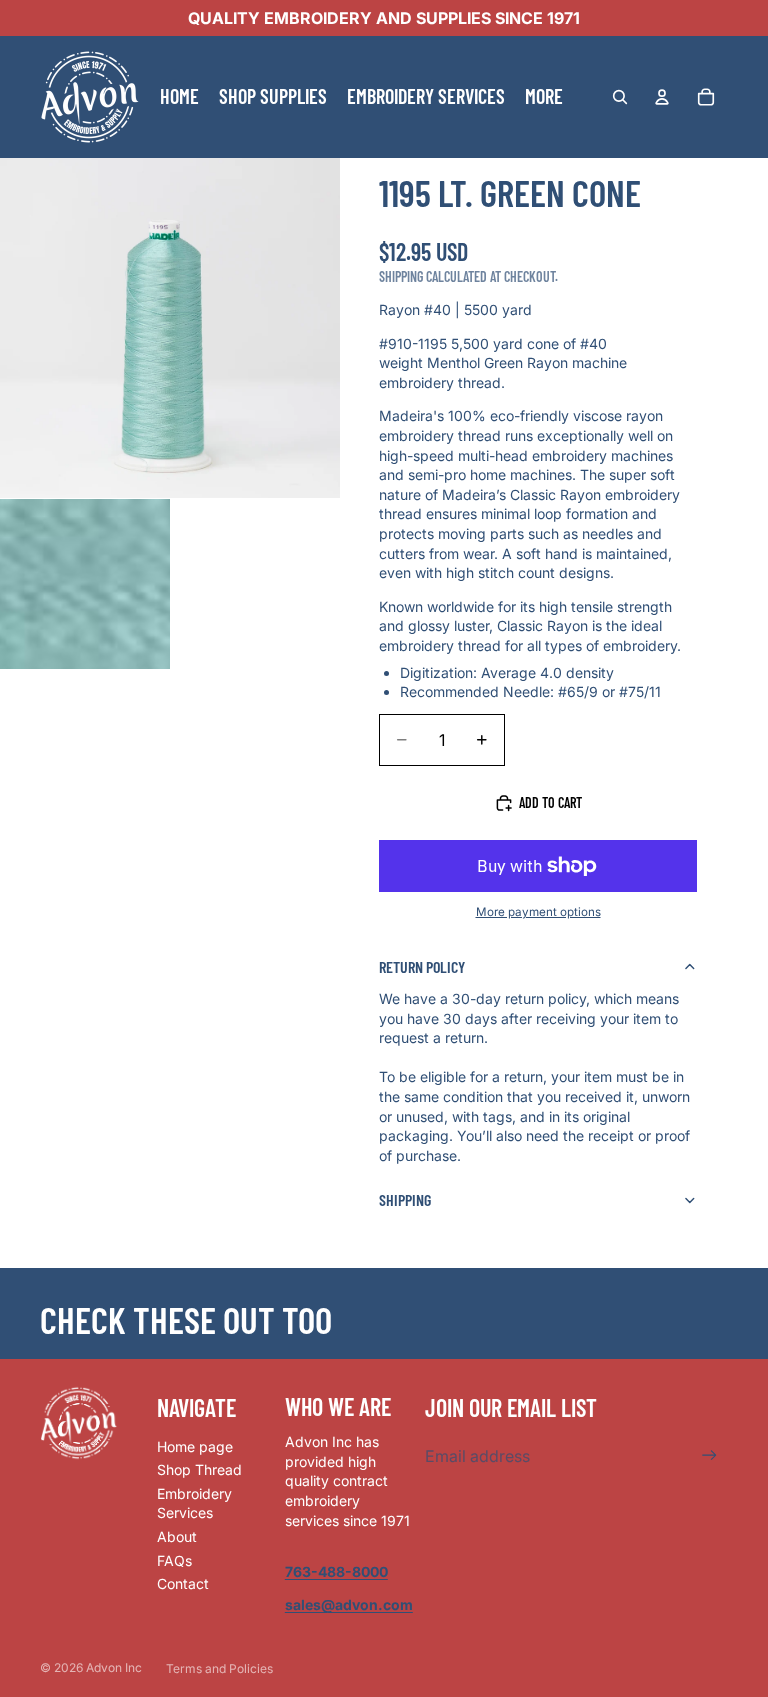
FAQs (174, 1560)
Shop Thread (199, 1469)
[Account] (662, 97)
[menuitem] (544, 97)
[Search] (620, 97)
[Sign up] (709, 1455)
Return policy (422, 966)
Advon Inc (114, 1667)
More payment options (538, 912)
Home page (195, 1446)
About (177, 1536)
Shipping (405, 1199)
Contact (183, 1583)
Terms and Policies (219, 1668)
